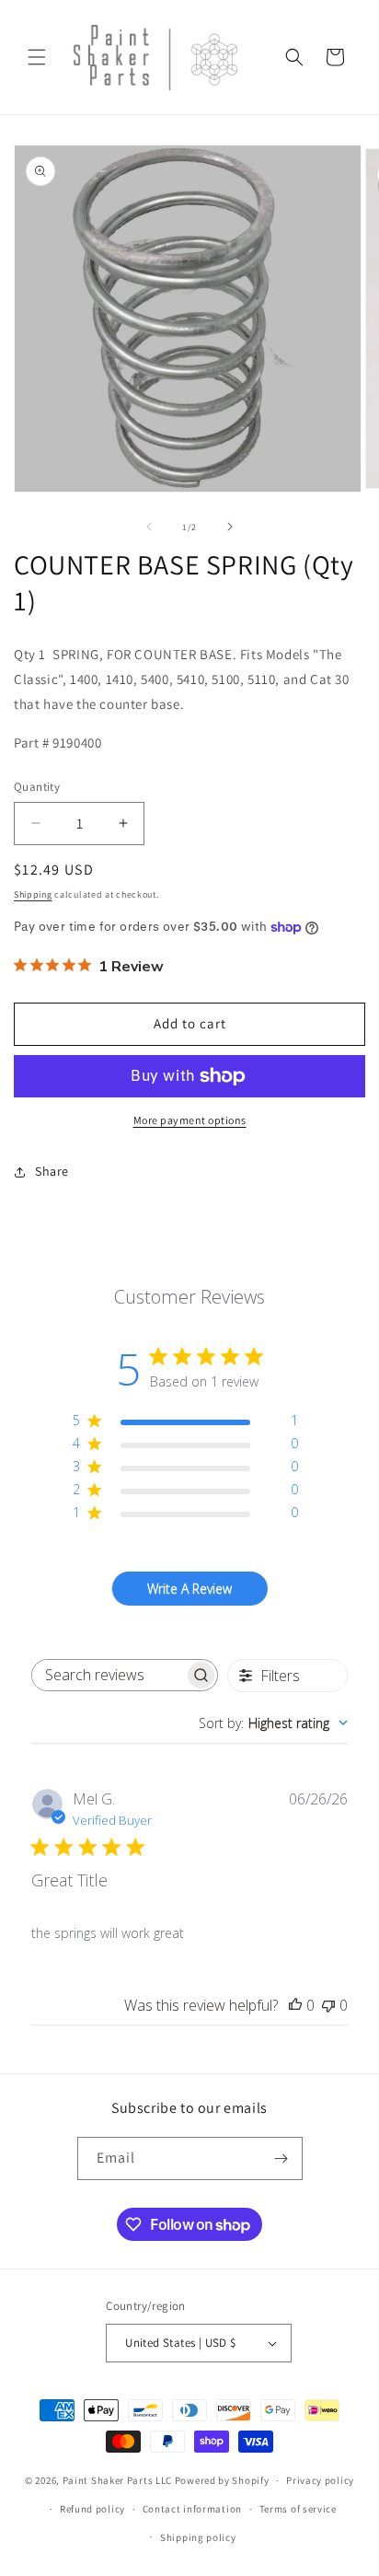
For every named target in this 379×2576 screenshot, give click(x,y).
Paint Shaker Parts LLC (117, 2480)
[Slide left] (149, 527)
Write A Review (189, 1589)
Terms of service (298, 2509)
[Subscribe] (281, 2158)
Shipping (33, 894)
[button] (37, 57)
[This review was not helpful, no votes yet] (328, 2005)
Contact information (192, 2509)
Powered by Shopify (222, 2480)
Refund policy (92, 2509)
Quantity (37, 787)
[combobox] (273, 1723)
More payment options (190, 1120)
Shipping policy (198, 2537)
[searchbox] (108, 1675)
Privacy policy (320, 2480)
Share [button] (52, 1171)
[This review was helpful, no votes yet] (295, 2005)
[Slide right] (230, 527)
